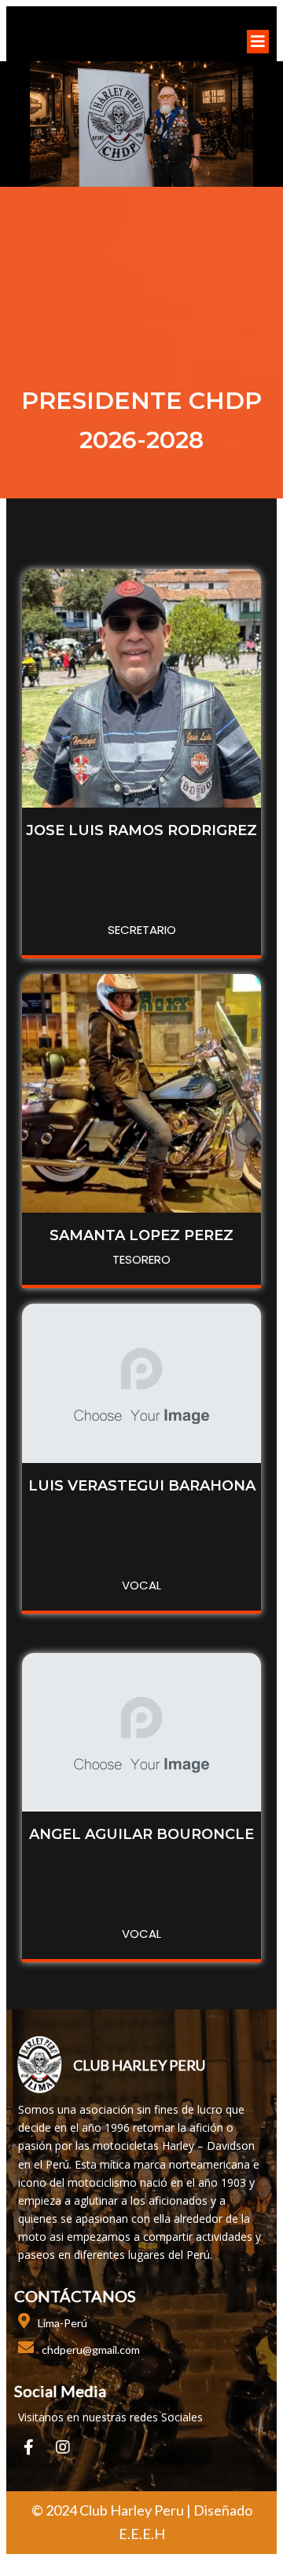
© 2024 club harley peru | (112, 2510)
